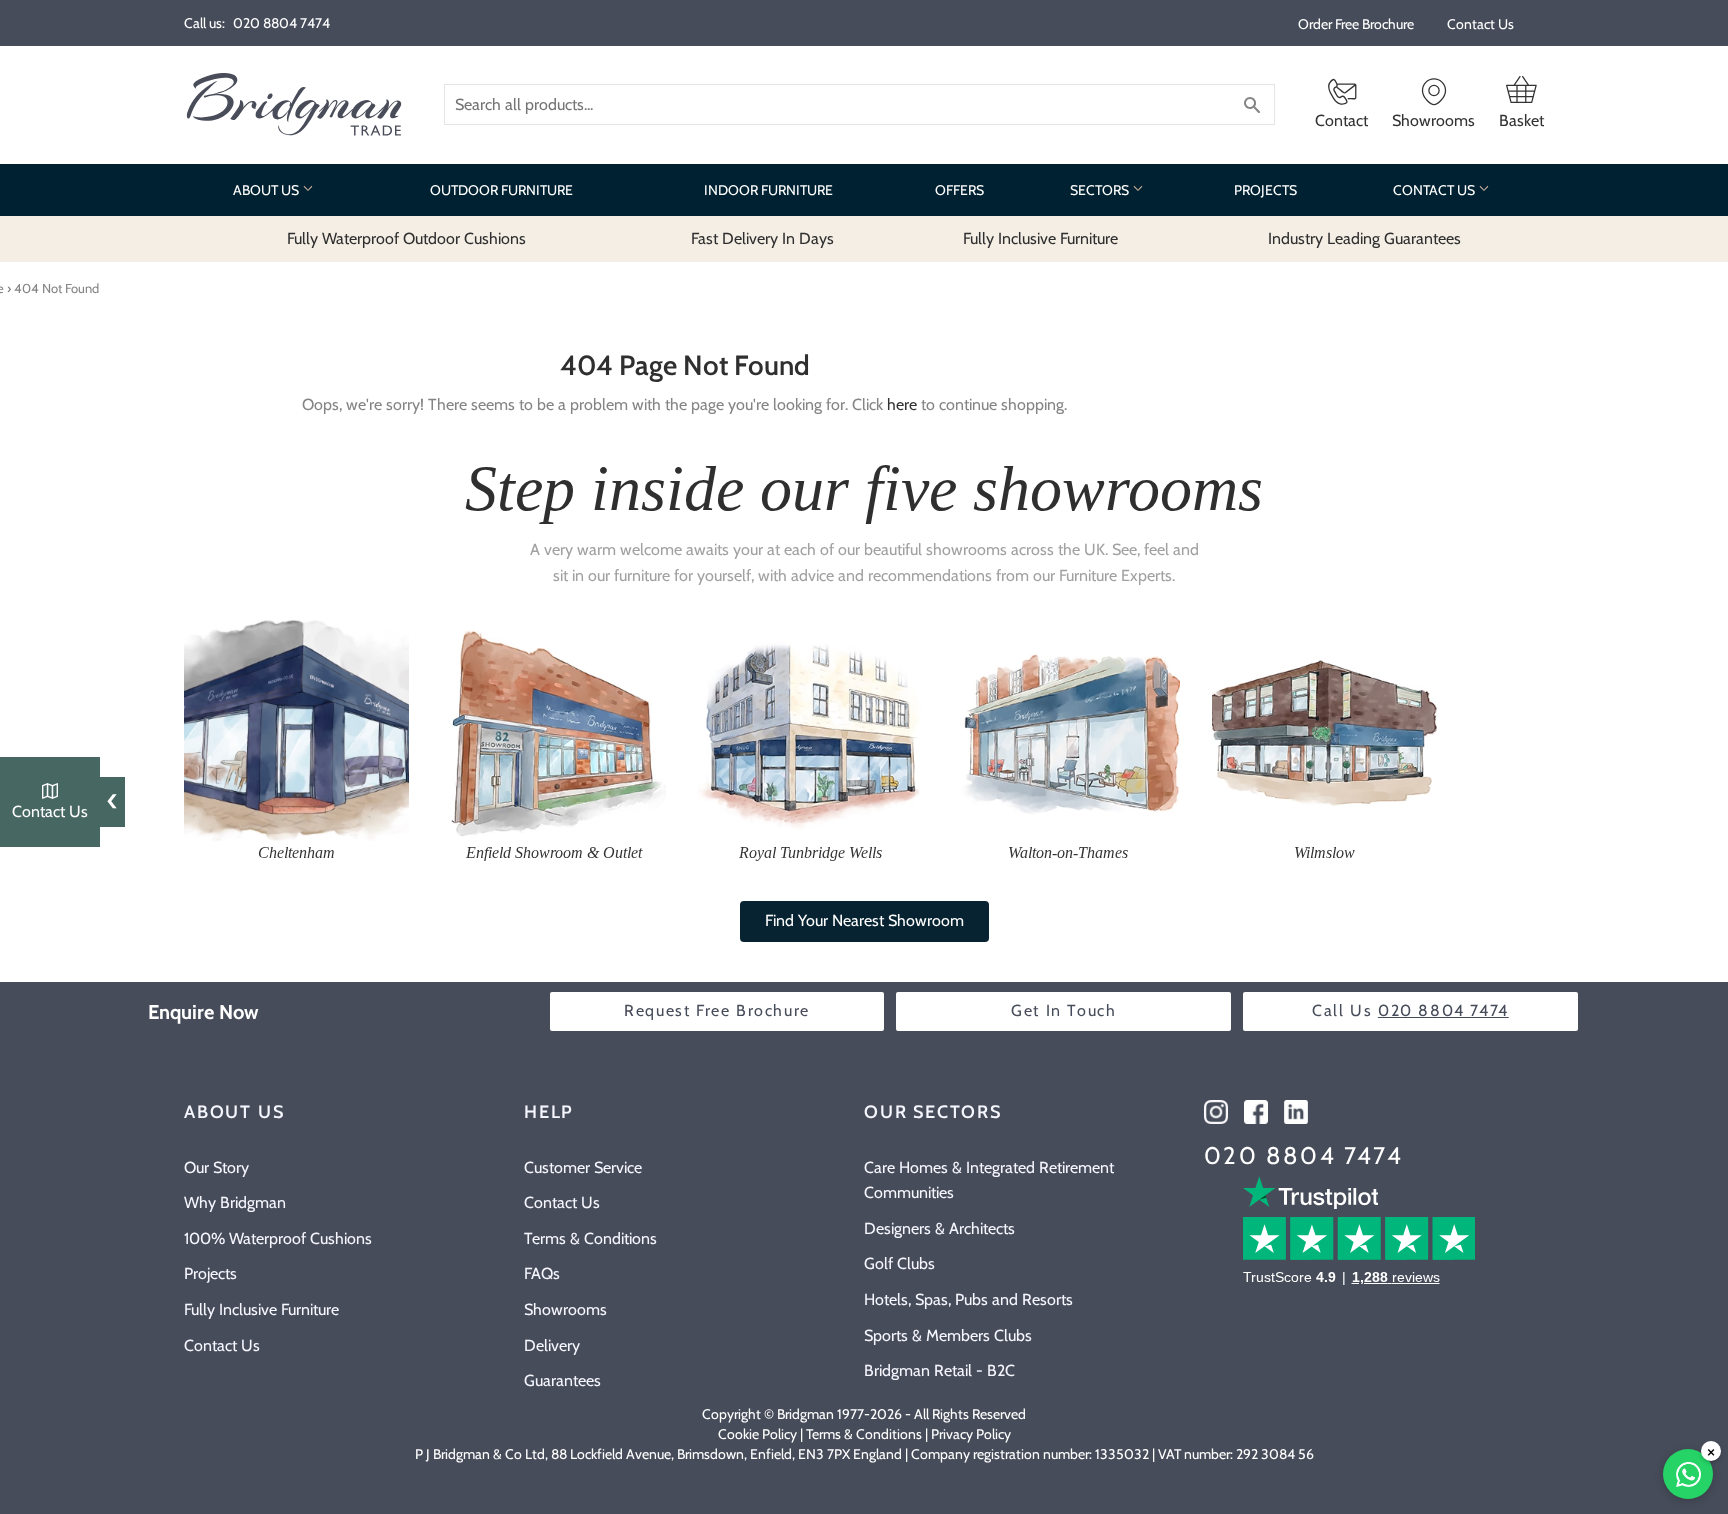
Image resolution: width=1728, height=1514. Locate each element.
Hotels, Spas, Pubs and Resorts (968, 1299)
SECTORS (1101, 190)
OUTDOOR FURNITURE (501, 190)
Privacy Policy (971, 1434)
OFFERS (959, 190)
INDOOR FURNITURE (768, 190)
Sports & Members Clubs (948, 1335)
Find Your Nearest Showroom (864, 920)
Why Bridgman (235, 1202)
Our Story (216, 1167)
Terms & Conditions (590, 1238)
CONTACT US (1435, 190)
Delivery (552, 1345)
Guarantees (562, 1380)
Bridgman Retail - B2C (939, 1370)
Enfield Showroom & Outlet (554, 852)
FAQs (542, 1273)
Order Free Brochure (1356, 24)
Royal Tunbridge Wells (810, 852)
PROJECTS (1265, 190)
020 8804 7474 (1303, 1155)
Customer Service (583, 1167)
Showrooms (565, 1309)
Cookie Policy (757, 1434)
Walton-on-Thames (1068, 852)
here (902, 404)
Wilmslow (1324, 852)
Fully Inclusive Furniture (261, 1309)
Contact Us (1480, 24)
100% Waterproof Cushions (278, 1238)
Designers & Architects (939, 1228)
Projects (210, 1273)
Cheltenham (296, 852)
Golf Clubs (899, 1263)
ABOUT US (267, 190)
